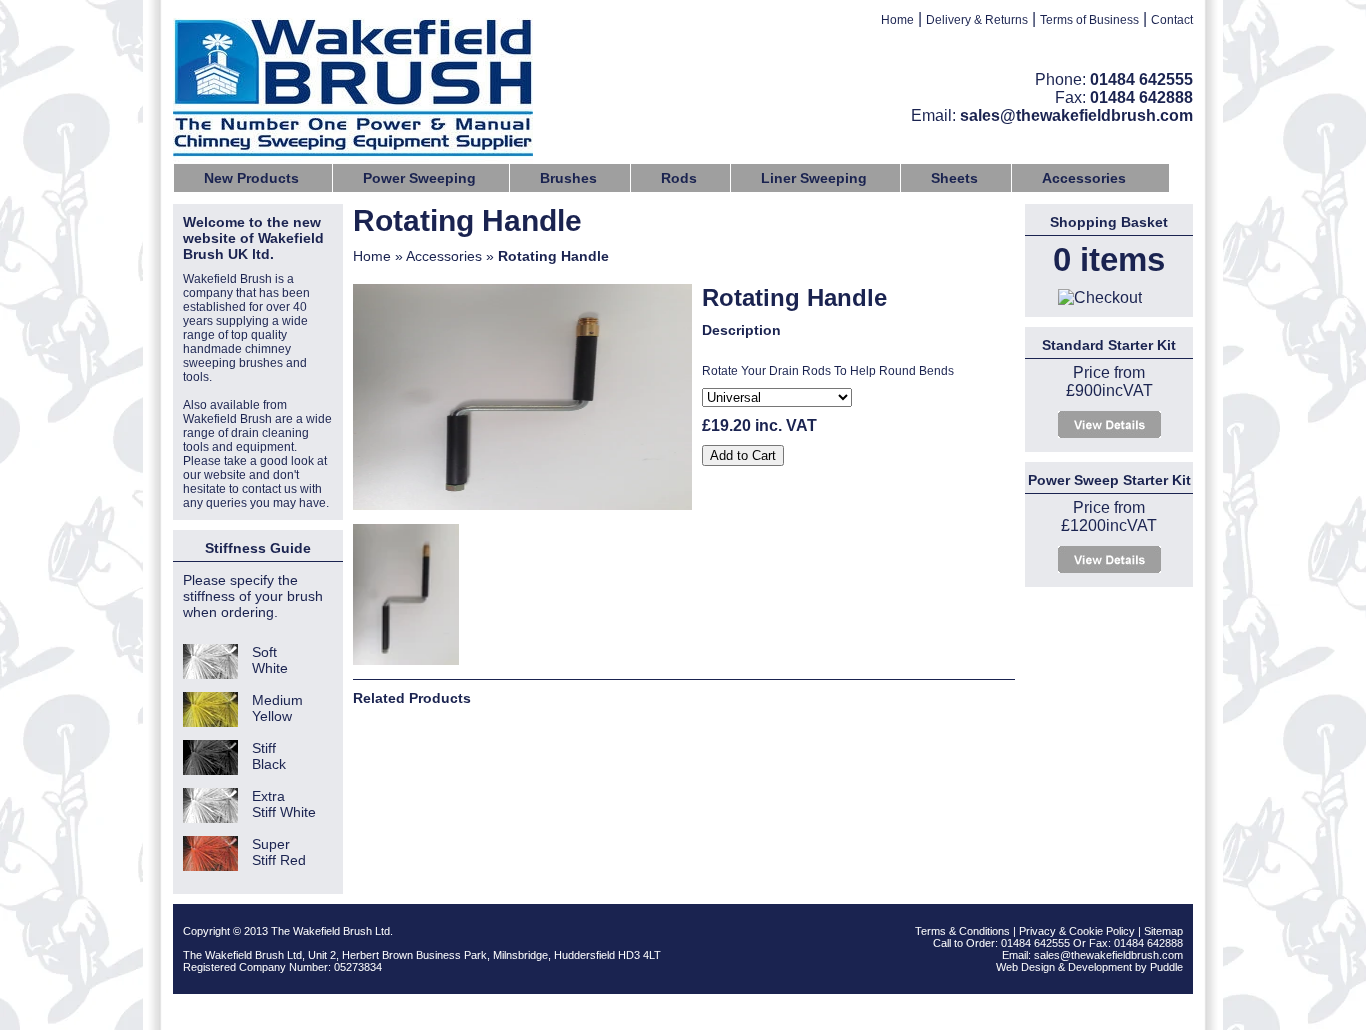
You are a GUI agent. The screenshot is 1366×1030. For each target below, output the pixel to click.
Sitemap (1163, 931)
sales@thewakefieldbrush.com (1076, 115)
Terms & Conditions (962, 931)
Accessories (1084, 178)
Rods (679, 178)
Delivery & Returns (977, 20)
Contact (1172, 20)
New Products (251, 178)
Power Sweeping (419, 178)
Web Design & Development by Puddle (1089, 967)
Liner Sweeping (814, 178)
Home (897, 20)
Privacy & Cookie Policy (1077, 931)
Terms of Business (1089, 20)
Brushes (568, 178)
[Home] (353, 90)
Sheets (954, 178)
